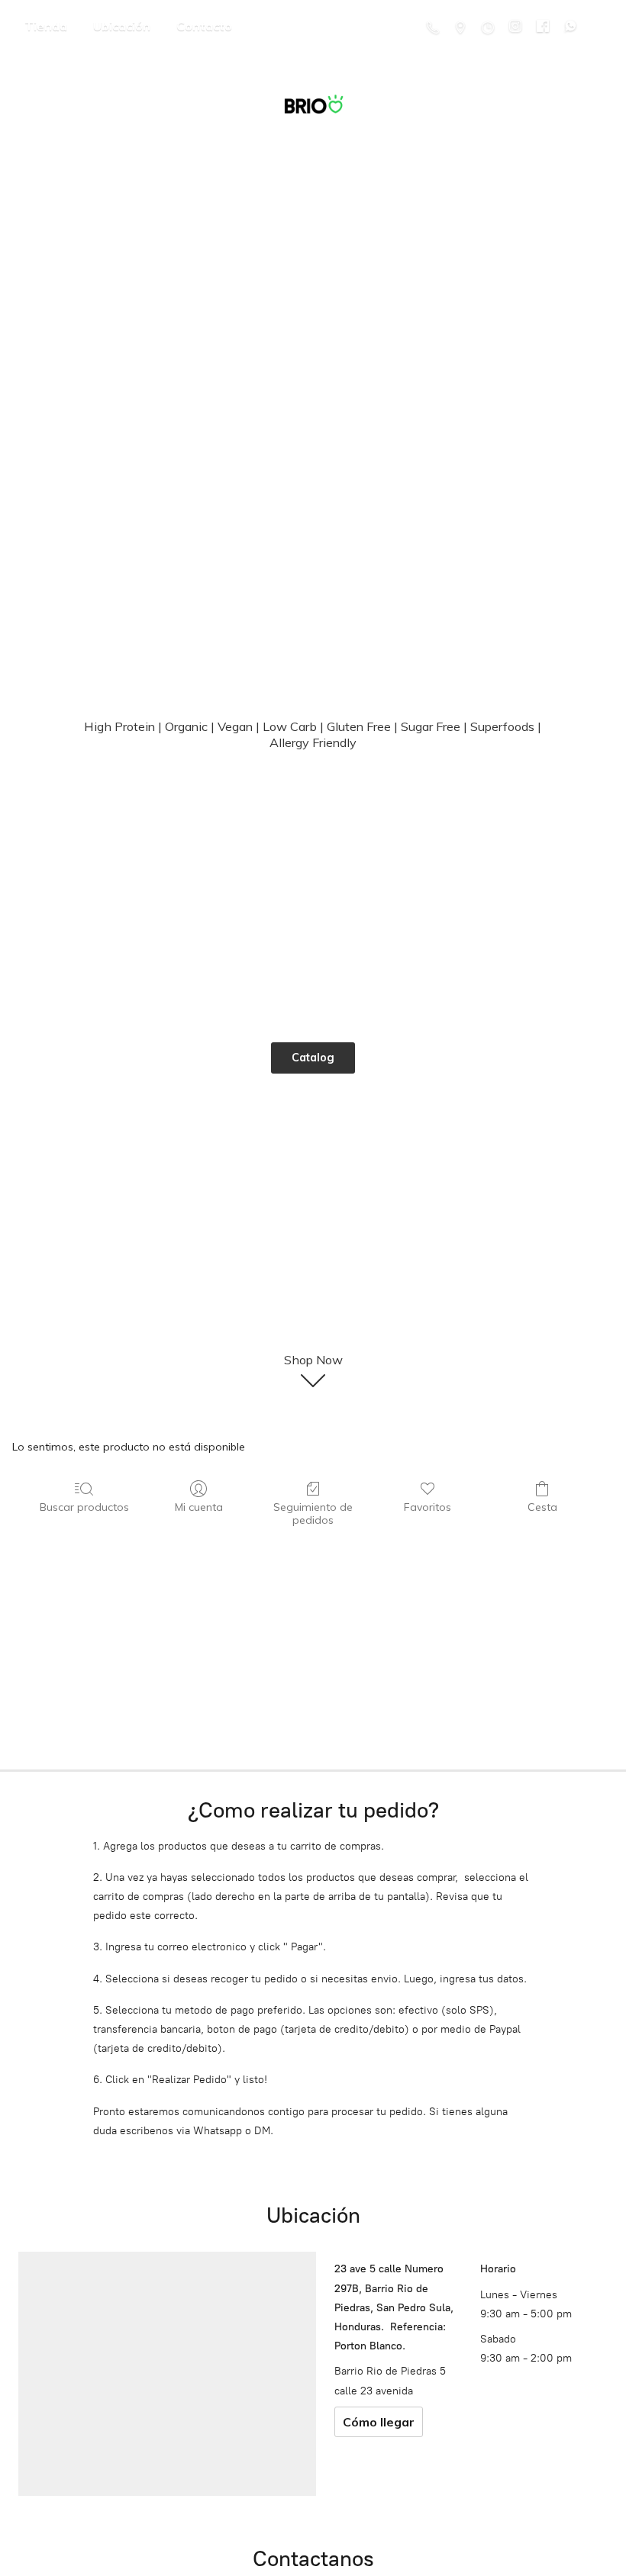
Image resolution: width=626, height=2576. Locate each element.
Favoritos (428, 1507)
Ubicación (122, 26)
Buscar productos (84, 1507)
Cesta (542, 1507)
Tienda (46, 26)
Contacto (204, 26)
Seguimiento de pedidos (313, 1513)
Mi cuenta (199, 1507)
